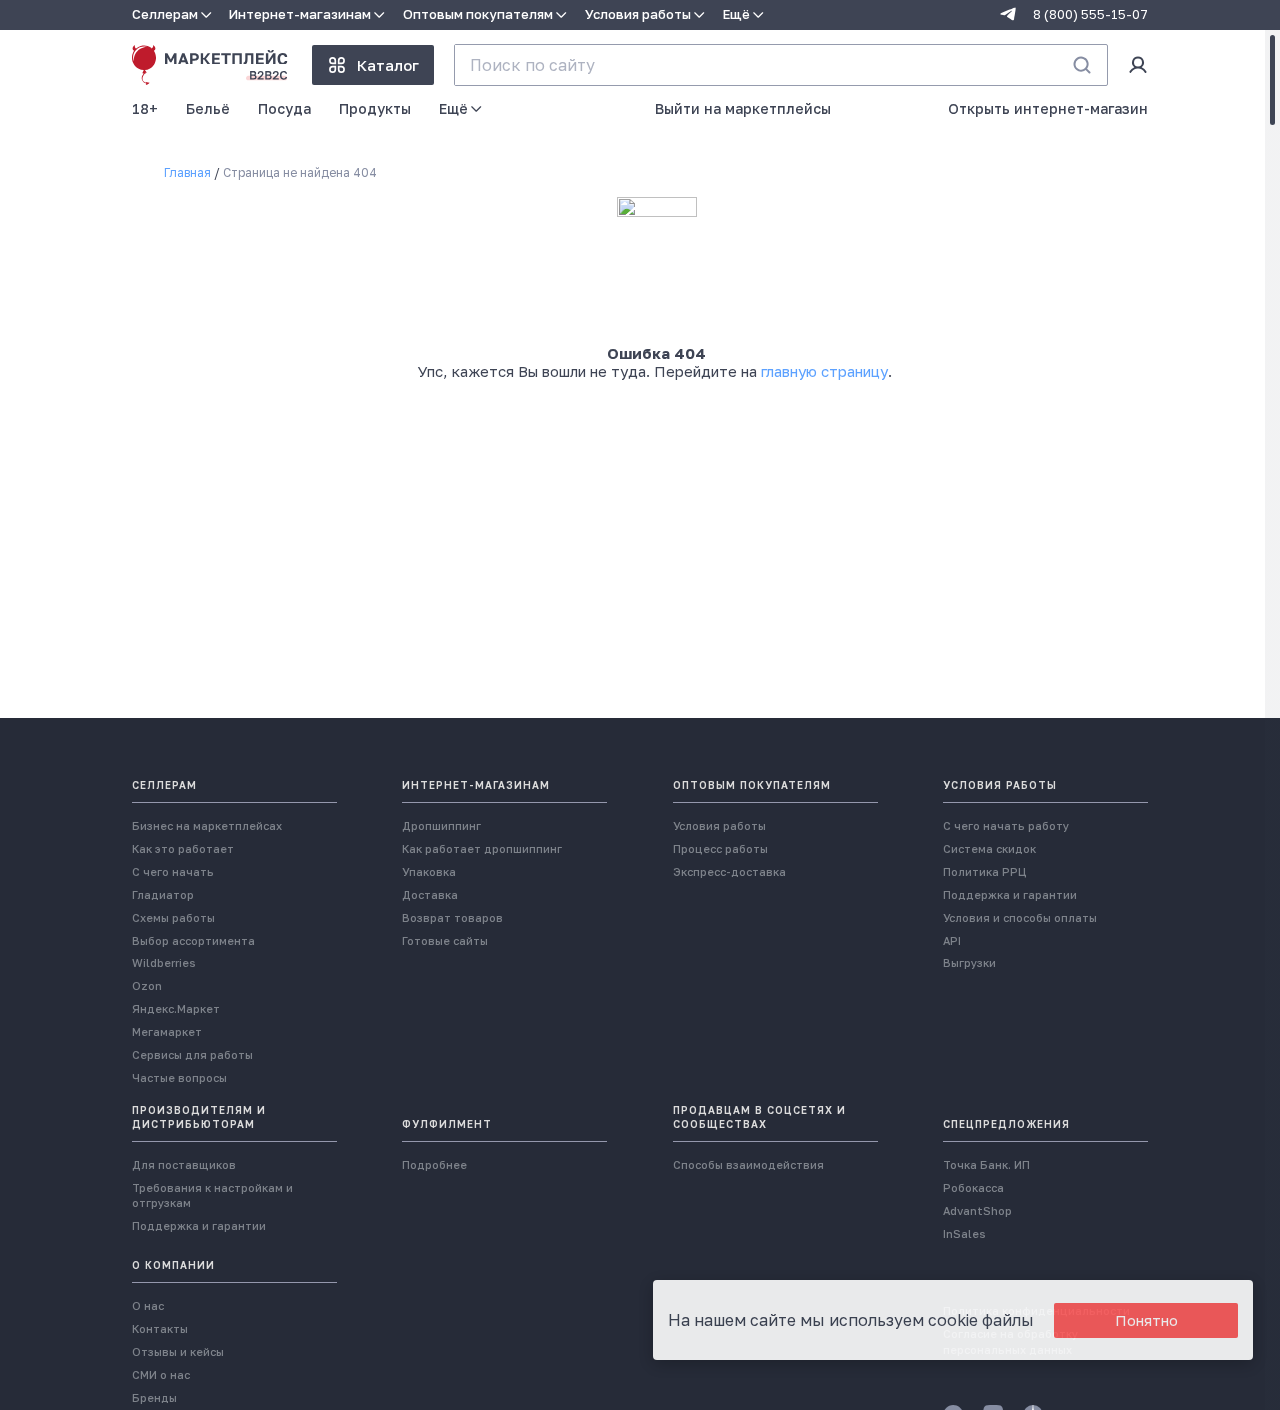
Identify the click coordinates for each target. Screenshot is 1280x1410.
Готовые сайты (445, 940)
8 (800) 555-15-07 (1090, 14)
